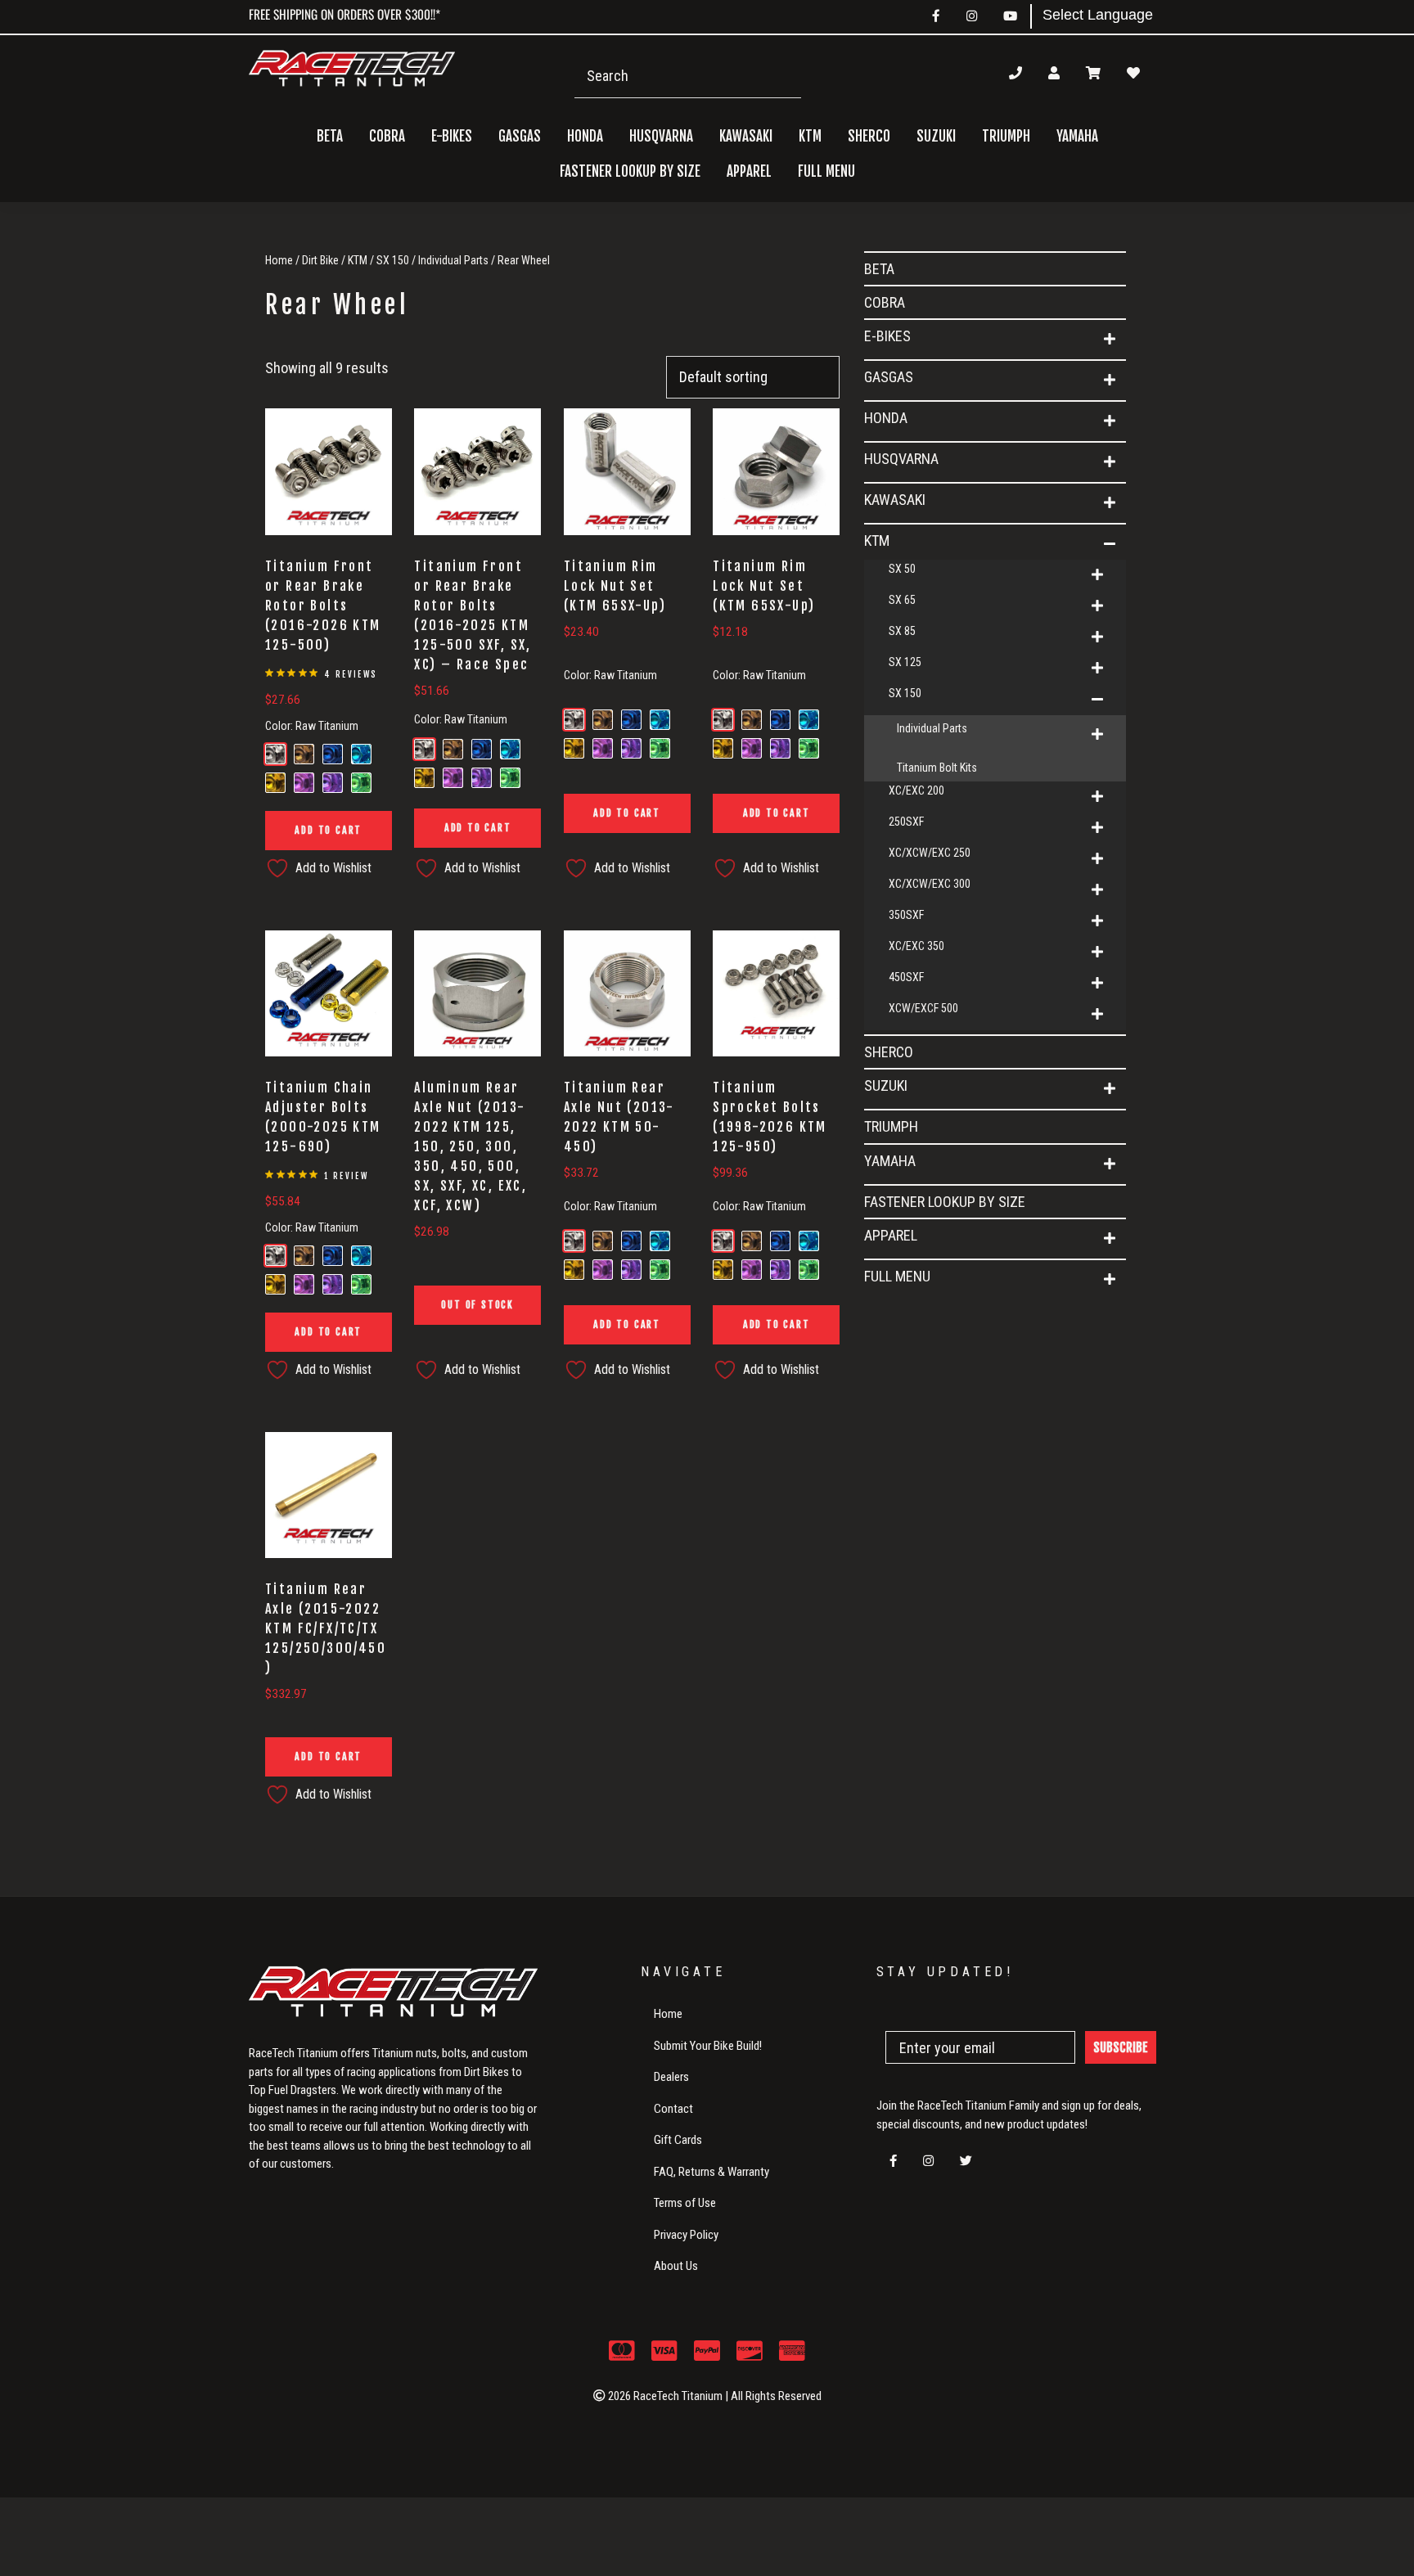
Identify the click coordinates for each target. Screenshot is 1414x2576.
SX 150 (393, 260)
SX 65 (902, 600)
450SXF (906, 977)
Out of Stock (477, 1305)
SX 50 (902, 569)
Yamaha (890, 1161)
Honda (886, 418)
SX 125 (905, 662)
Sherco (869, 136)
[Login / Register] (1054, 73)
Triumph (1006, 136)
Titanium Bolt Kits (937, 768)
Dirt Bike (320, 260)
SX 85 (902, 631)
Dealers (671, 2077)
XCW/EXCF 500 (923, 1008)
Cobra (387, 136)
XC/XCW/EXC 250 (930, 853)
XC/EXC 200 (916, 790)
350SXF (906, 915)
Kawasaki (895, 500)
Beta (330, 136)
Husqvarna (901, 459)
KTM (358, 260)
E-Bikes (887, 336)
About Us (676, 2266)
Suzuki (886, 1085)
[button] (1110, 340)
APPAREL (891, 1235)
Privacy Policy (686, 2235)
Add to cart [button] (328, 830)
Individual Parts (453, 260)
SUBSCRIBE (1121, 2047)
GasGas (889, 377)
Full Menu (897, 1276)
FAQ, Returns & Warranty (712, 2172)
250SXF (906, 822)
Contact (673, 2109)
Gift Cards (678, 2140)
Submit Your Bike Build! (708, 2046)
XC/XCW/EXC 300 (930, 884)
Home (279, 260)
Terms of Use (685, 2203)
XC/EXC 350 (916, 946)
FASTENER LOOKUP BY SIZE (630, 171)
